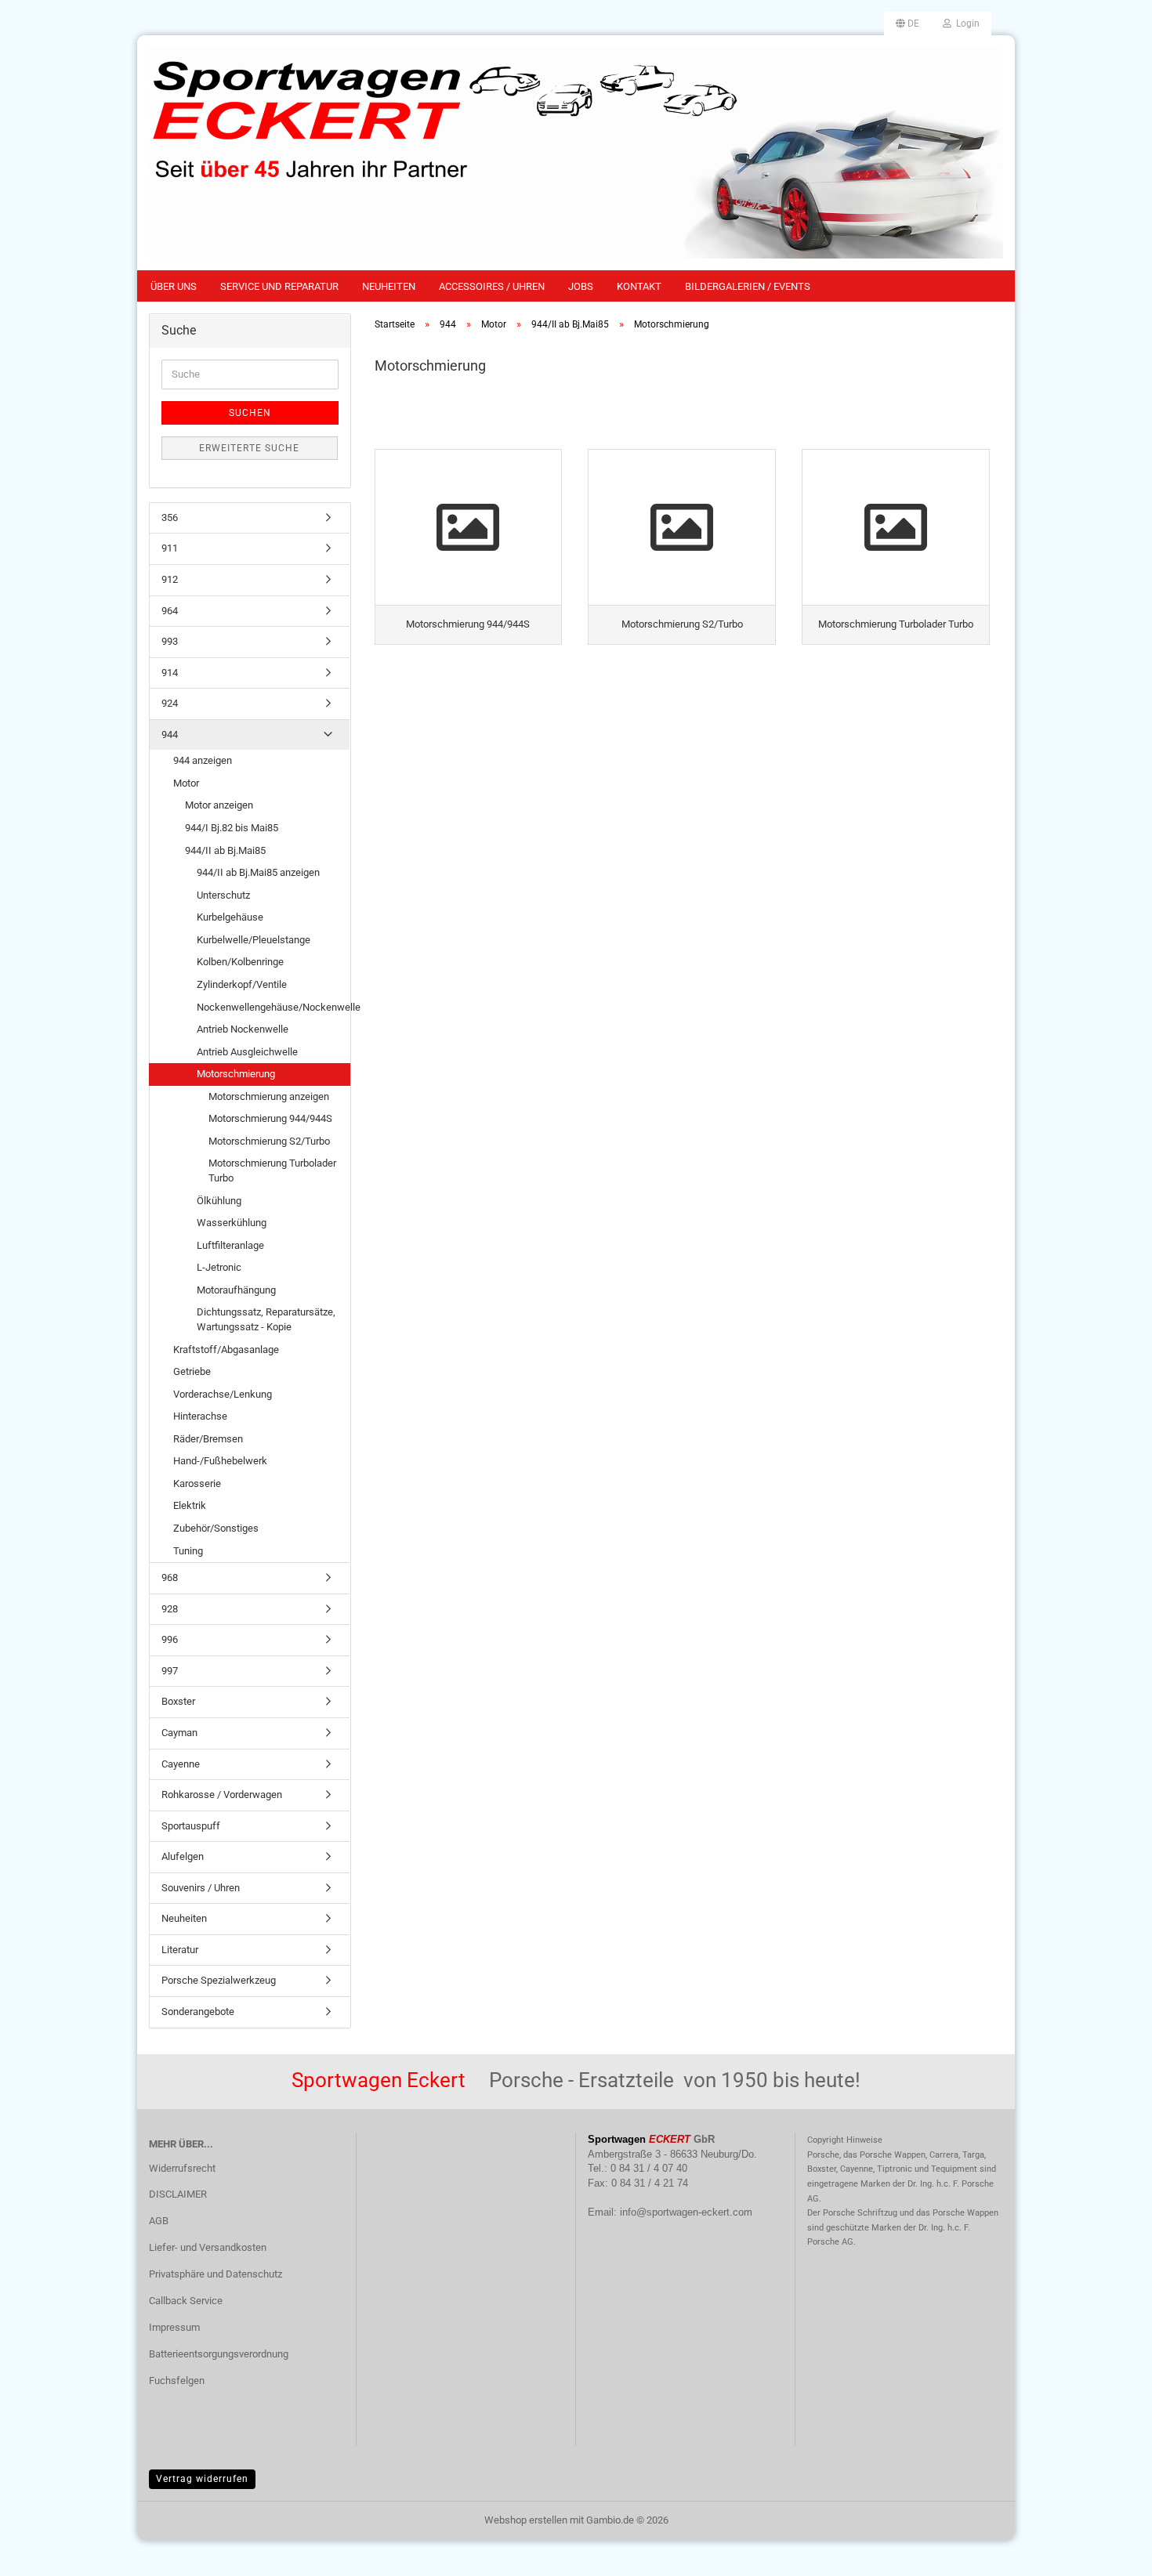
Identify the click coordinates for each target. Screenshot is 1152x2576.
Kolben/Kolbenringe (240, 962)
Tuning (188, 1551)
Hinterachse (200, 1416)
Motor (186, 783)
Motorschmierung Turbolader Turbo (272, 1170)
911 (170, 548)
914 (170, 673)
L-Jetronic (219, 1267)
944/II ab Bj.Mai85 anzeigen (258, 872)
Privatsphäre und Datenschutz (216, 2274)
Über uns (174, 286)
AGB (159, 2221)
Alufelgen (183, 1856)
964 (170, 611)
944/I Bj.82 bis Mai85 (232, 828)
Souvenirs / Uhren (201, 1888)
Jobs (581, 286)
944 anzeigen (203, 760)
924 (170, 703)
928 (170, 1609)
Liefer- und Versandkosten (208, 2247)
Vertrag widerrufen (202, 2479)
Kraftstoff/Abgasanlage (226, 1350)
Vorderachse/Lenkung (223, 1394)
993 (170, 641)
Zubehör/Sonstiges (216, 1528)
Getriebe (192, 1371)
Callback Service (186, 2301)
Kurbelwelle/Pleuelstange (254, 940)
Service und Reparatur (279, 286)
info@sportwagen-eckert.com (686, 2212)
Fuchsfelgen (177, 2381)
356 (170, 517)
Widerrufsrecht (182, 2168)
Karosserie (197, 1483)
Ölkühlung (219, 1201)
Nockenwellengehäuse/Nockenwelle (273, 1007)
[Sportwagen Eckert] (576, 153)
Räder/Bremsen (208, 1439)
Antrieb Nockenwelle (243, 1029)
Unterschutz (223, 895)
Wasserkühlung (232, 1223)
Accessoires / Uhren (492, 286)
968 (170, 1577)
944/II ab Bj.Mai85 (225, 850)
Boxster (178, 1701)
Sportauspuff (191, 1826)
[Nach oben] (1109, 2552)
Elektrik (190, 1505)
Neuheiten (389, 286)
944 (170, 734)
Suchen (250, 413)
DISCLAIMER (178, 2194)
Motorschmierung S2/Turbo (269, 1141)
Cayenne (181, 1764)
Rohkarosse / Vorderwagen (222, 1795)
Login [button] (965, 24)
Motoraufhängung (236, 1290)
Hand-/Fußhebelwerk (220, 1461)
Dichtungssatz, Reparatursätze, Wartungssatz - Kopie (266, 1319)
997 (170, 1671)
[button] (907, 24)
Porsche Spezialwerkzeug (219, 1980)
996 (170, 1639)
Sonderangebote (198, 2012)
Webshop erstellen (526, 2520)
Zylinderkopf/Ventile (242, 984)
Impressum (174, 2327)
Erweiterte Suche (249, 448)
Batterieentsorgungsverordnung (219, 2354)
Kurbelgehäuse (230, 917)
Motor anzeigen (219, 805)
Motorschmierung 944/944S (270, 1118)
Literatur (180, 1950)
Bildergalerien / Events (748, 286)
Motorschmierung (236, 1074)
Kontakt (639, 286)
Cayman (179, 1733)
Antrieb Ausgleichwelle (247, 1052)
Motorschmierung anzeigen (269, 1096)
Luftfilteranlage (230, 1245)
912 (170, 579)
